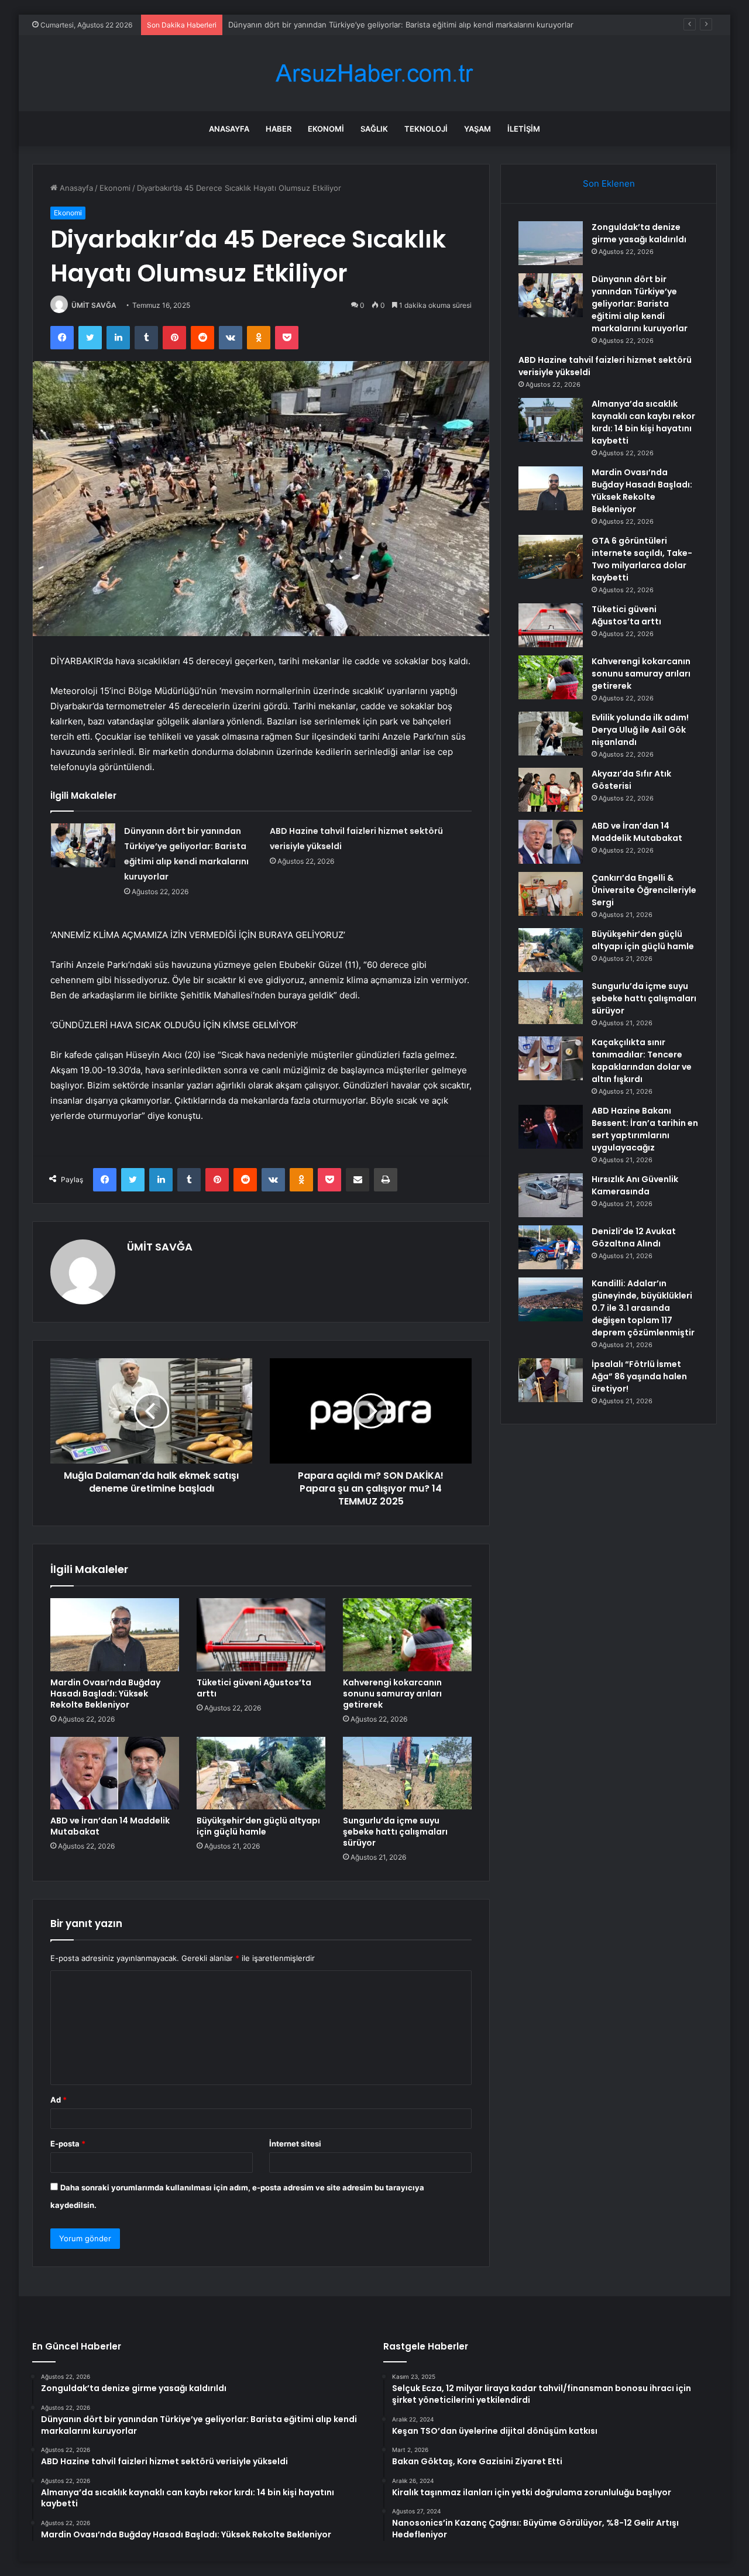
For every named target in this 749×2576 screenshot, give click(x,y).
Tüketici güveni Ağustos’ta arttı (254, 1688)
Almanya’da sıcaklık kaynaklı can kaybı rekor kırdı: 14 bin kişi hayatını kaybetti (643, 422)
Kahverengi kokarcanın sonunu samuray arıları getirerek (392, 1694)
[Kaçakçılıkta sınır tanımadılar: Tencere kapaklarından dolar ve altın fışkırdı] (551, 1058)
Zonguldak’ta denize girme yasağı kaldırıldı (639, 233)
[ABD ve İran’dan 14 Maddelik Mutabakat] (115, 1773)
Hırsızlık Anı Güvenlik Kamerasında (635, 1185)
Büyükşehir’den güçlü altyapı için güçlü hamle (258, 1826)
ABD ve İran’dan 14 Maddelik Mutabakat (110, 1826)
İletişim (524, 129)
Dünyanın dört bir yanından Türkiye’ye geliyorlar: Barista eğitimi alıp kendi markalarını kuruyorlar (640, 304)
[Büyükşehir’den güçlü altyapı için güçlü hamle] (261, 1773)
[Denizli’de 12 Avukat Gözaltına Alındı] (551, 1247)
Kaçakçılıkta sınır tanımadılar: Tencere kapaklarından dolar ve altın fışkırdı (642, 1061)
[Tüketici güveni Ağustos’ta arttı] (261, 1634)
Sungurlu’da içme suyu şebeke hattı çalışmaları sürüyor (395, 1832)
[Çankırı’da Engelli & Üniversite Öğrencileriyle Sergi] (551, 894)
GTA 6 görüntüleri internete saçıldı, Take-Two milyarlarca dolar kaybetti (642, 559)
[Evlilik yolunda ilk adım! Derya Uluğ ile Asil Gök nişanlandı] (551, 734)
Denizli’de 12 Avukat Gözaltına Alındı (634, 1237)
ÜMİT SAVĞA (94, 305)
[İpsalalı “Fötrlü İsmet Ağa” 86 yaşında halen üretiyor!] (551, 1380)
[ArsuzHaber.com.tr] (374, 73)
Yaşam (477, 129)
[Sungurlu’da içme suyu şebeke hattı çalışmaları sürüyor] (407, 1773)
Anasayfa (229, 129)
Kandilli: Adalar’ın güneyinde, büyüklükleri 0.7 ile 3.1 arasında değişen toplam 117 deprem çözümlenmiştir (643, 1308)
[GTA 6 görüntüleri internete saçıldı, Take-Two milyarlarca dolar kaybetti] (551, 557)
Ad (59, 2100)
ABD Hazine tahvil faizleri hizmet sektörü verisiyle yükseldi (334, 25)
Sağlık (374, 129)
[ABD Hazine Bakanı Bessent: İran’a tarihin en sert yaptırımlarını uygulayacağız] (551, 1127)
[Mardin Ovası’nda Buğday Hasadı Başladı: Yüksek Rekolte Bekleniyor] (115, 1634)
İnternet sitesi (295, 2144)
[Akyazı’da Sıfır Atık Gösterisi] (551, 790)
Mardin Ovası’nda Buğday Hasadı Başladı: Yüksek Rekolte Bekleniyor (105, 1694)
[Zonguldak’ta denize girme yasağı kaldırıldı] (551, 243)
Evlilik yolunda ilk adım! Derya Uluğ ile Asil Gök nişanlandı (640, 730)
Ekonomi (326, 129)
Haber (279, 129)
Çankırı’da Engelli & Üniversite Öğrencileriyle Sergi (644, 890)
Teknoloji (426, 129)
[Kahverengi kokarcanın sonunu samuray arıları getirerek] (407, 1634)
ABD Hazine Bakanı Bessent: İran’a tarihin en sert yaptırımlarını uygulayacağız (645, 1129)
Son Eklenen (609, 183)
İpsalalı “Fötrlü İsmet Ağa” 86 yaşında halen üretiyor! (639, 1376)
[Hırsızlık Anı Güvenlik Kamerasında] (551, 1195)
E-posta (68, 2144)
